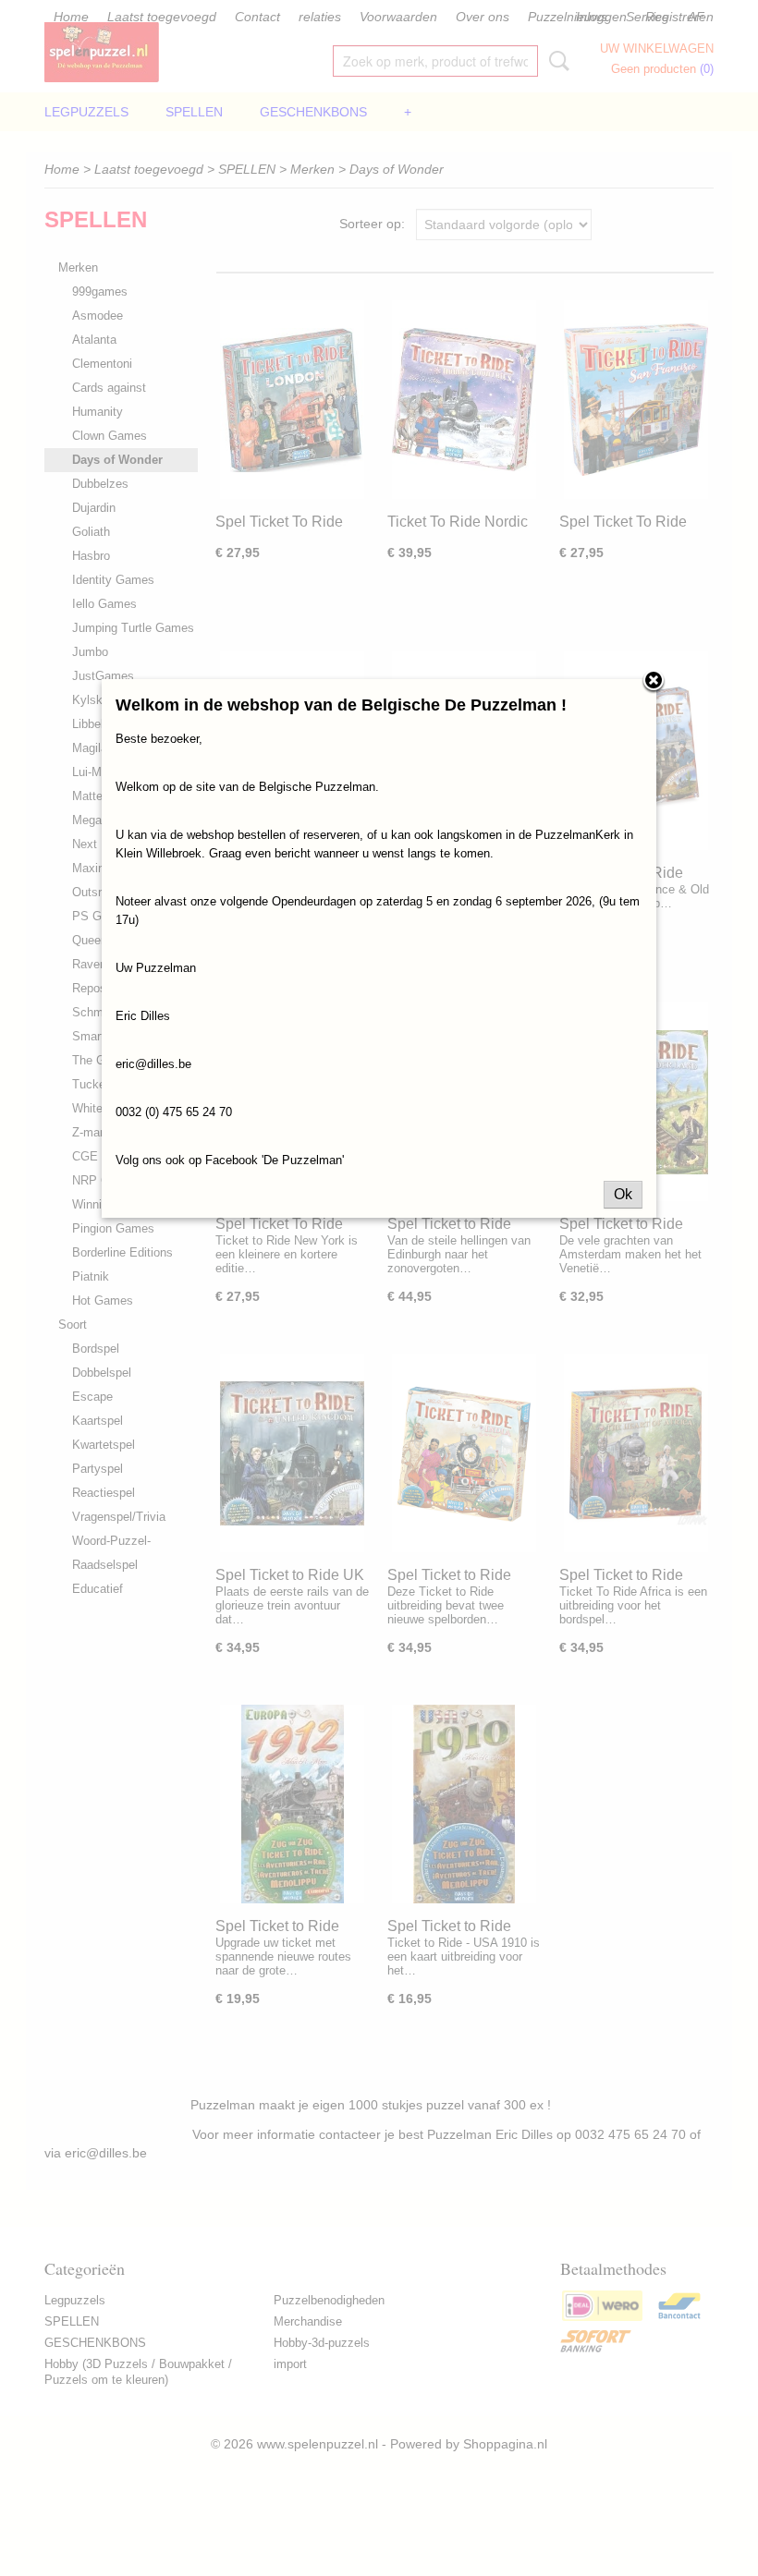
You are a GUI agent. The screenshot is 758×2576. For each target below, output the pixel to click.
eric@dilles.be (153, 1064)
